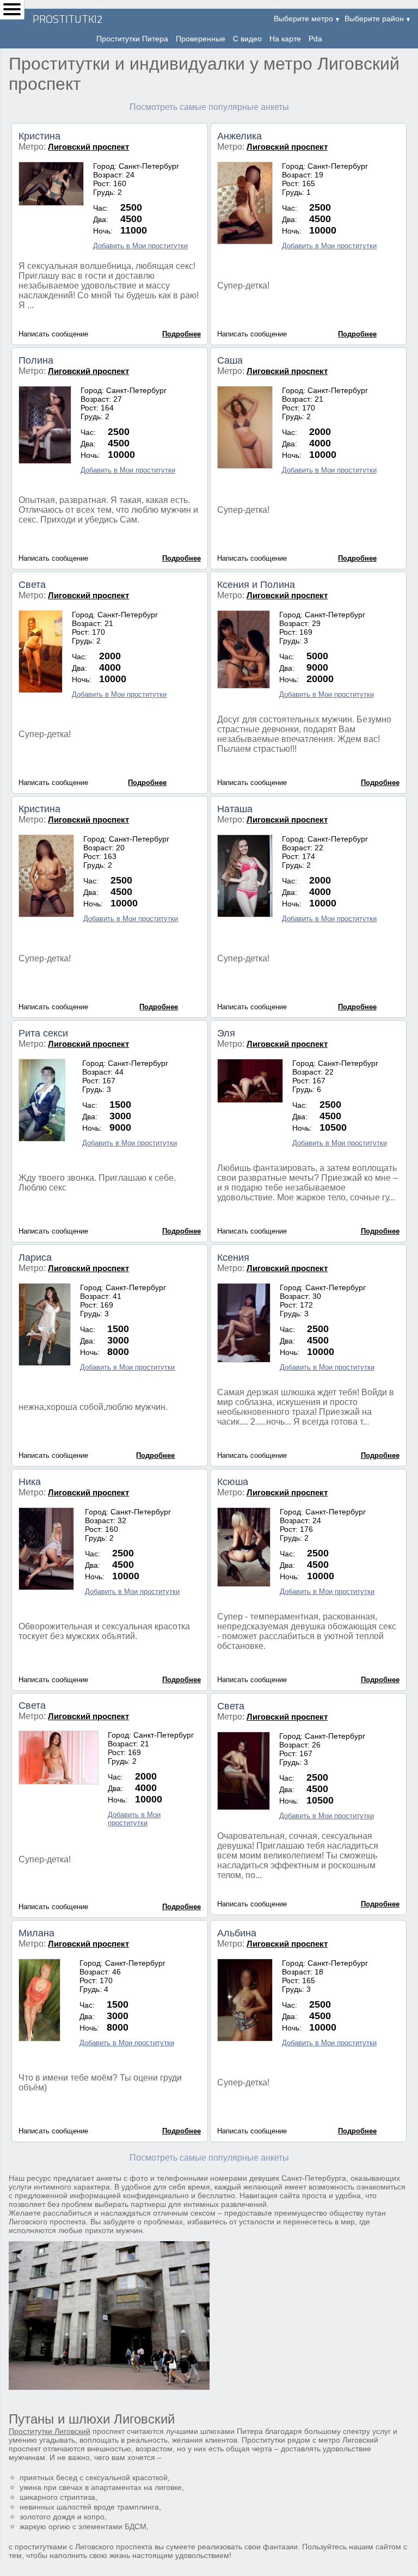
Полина (36, 360)
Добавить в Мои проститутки (140, 246)
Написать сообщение (53, 334)
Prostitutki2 (68, 19)
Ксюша (233, 1482)
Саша (230, 360)
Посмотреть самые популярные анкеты (209, 107)
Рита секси (43, 1033)
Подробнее (182, 334)
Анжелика (239, 136)
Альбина (237, 1933)
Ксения (233, 1258)
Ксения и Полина (256, 585)
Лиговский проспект (88, 147)
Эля (226, 1033)
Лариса (35, 1258)
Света (32, 585)
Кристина (39, 136)
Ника (30, 1482)
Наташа (235, 809)
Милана (36, 1933)
